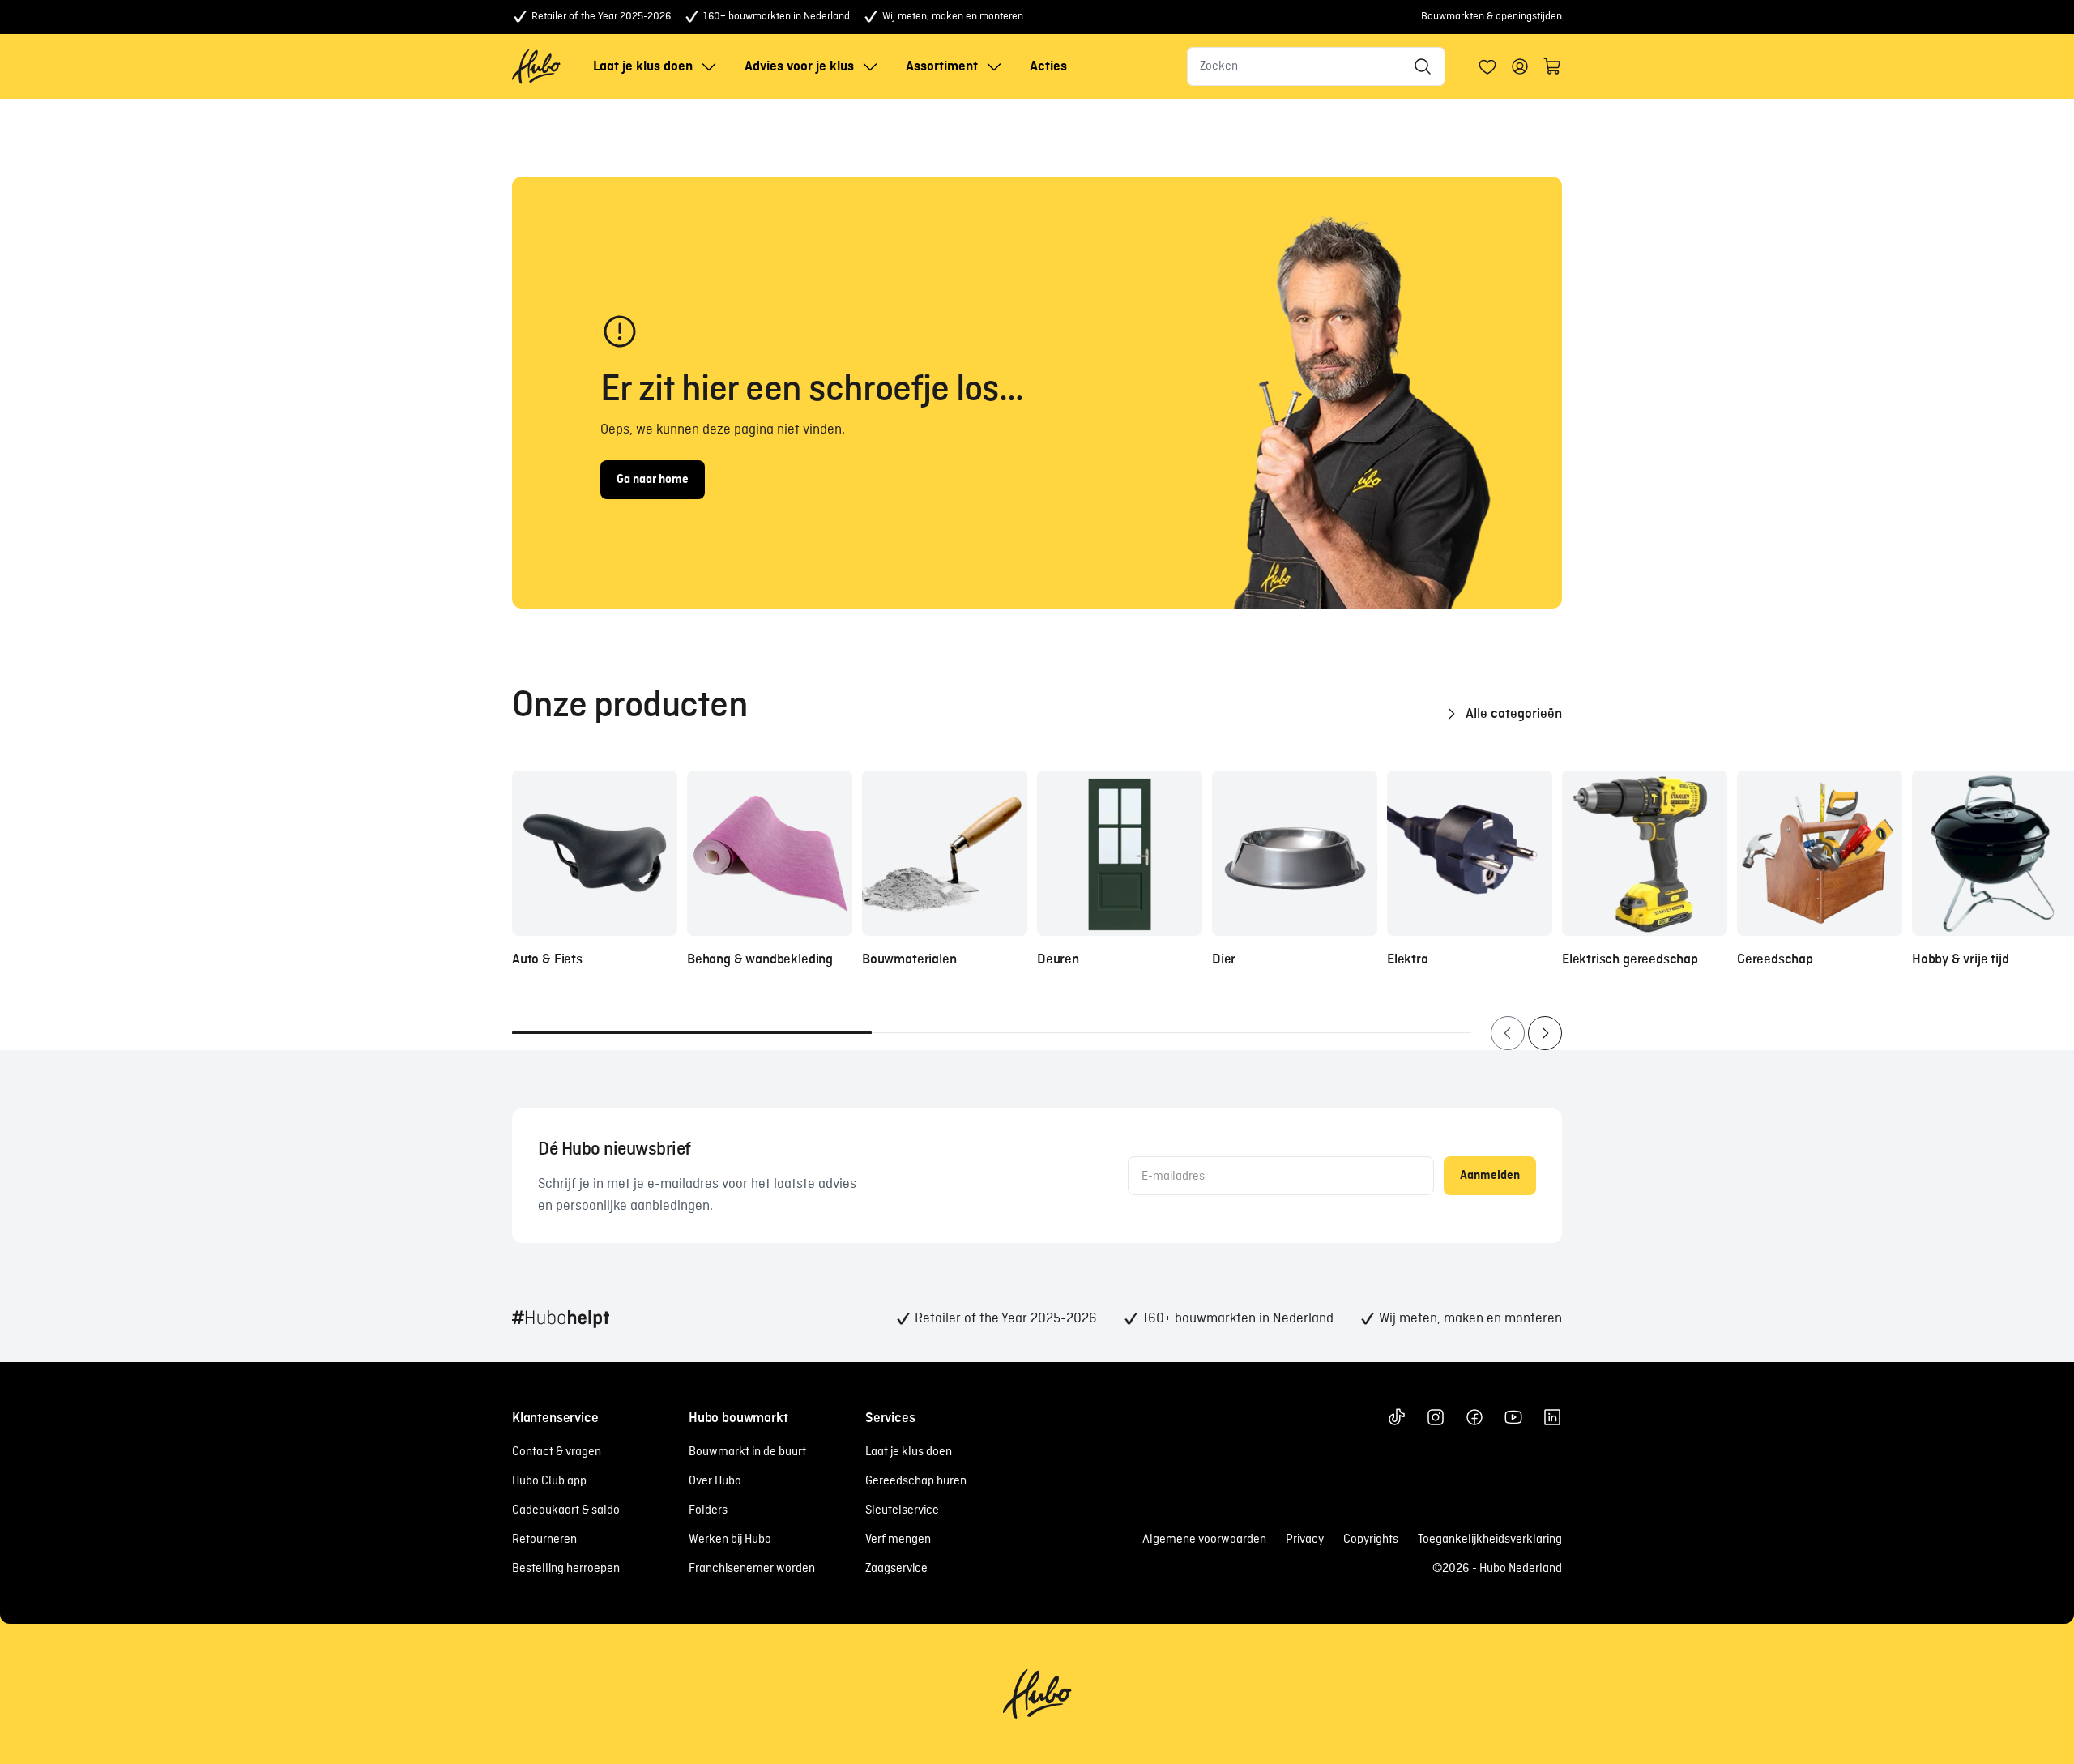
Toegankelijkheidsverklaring (1490, 1540)
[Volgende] (1545, 1033)
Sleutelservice (902, 1510)
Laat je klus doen (643, 66)
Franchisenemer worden (752, 1569)
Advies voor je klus (799, 66)
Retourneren (544, 1540)
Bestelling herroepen (566, 1569)
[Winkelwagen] (1552, 66)
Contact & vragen (557, 1452)
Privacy (1305, 1540)
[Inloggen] (1487, 66)
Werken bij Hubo (730, 1540)
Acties (1048, 66)
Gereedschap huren (916, 1481)
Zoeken (1219, 66)
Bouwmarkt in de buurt (747, 1452)
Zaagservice (896, 1569)
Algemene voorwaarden (1204, 1540)
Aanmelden (1490, 1176)
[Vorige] (1508, 1033)
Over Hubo (715, 1481)
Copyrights (1371, 1540)
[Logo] (536, 66)
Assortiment (942, 66)
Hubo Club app (549, 1481)
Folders (708, 1510)
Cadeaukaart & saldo (566, 1510)
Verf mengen (898, 1540)
